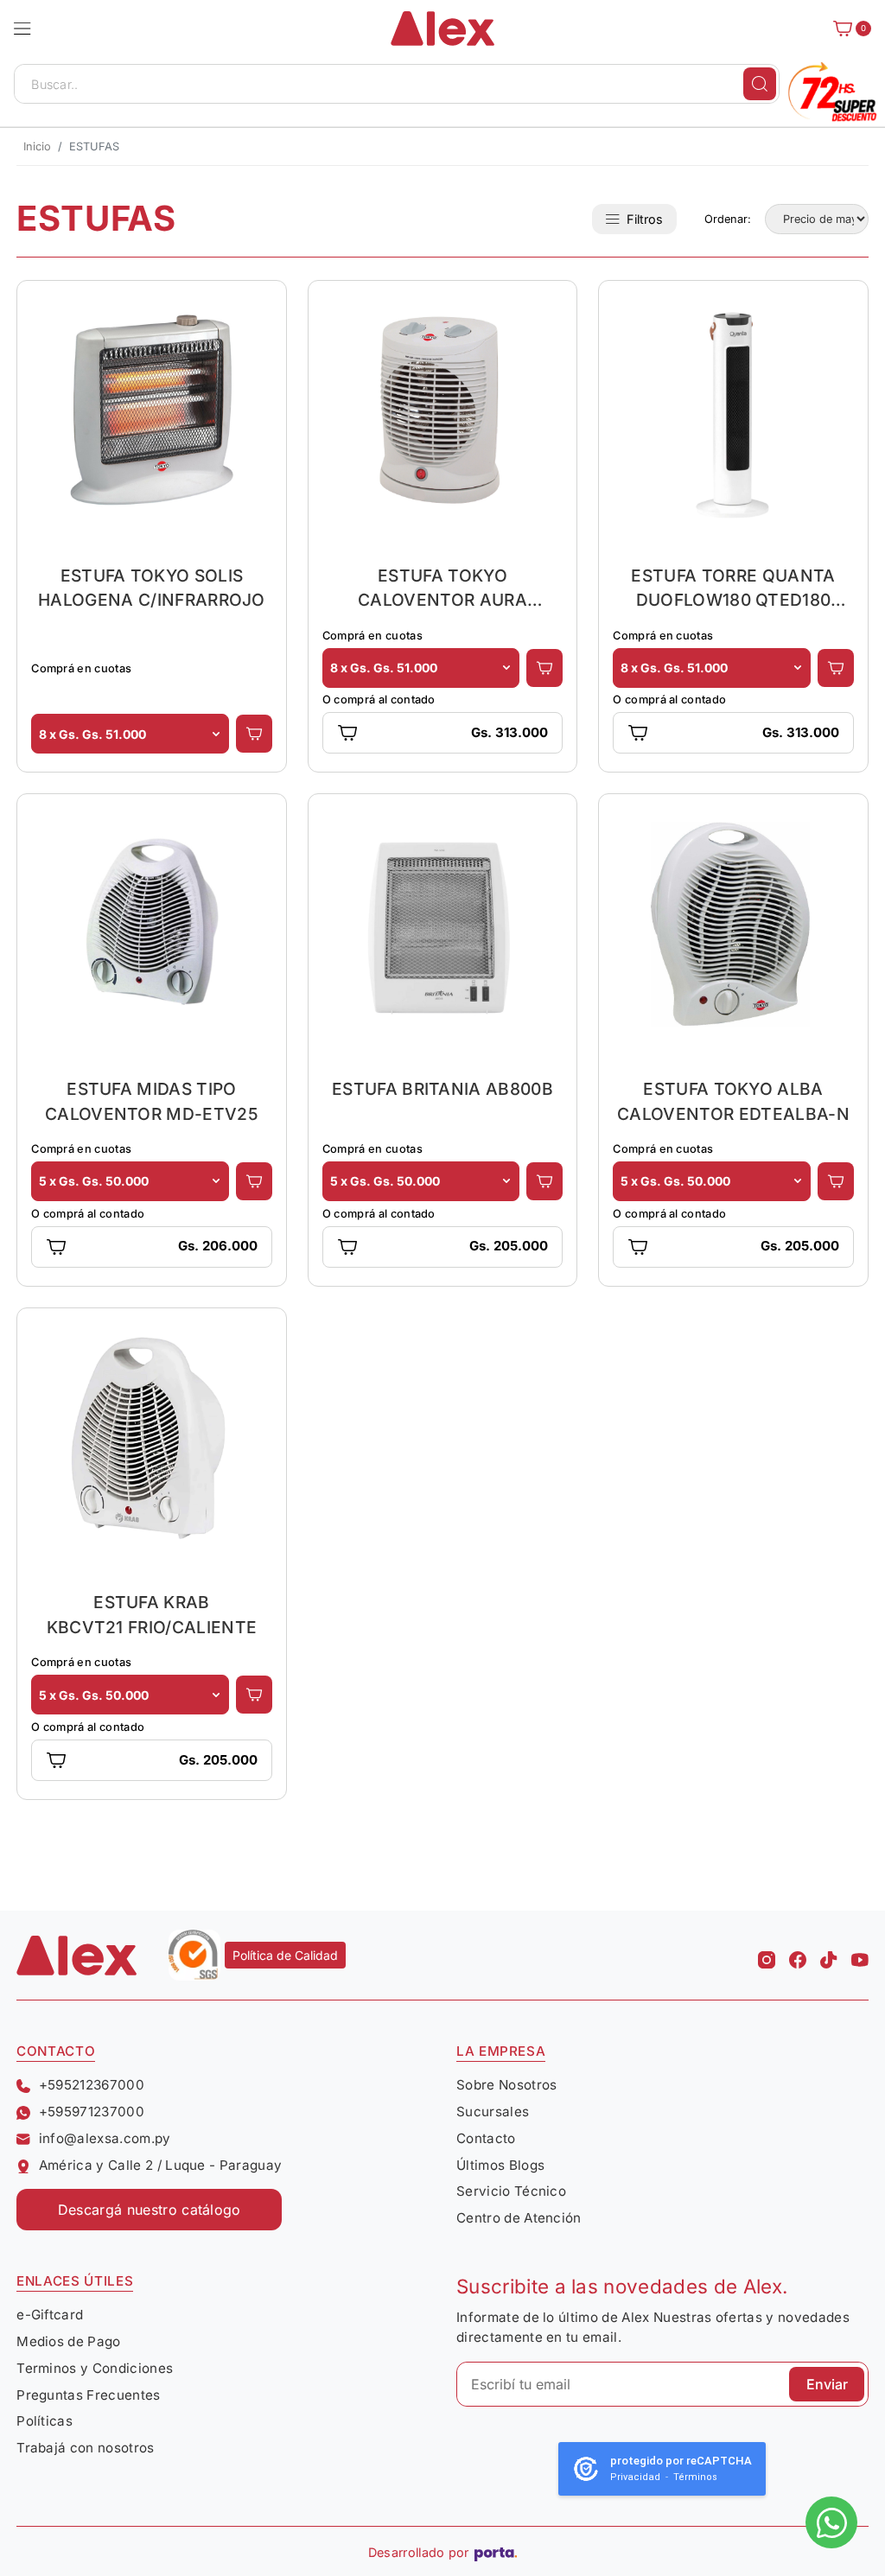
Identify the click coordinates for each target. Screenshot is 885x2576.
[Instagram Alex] (767, 1956)
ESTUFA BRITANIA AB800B (442, 1089)
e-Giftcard (50, 2315)
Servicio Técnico (511, 2191)
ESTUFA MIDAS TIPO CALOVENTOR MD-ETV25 (152, 1101)
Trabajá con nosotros (85, 2448)
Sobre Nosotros (506, 2085)
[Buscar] (760, 84)
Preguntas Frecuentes (88, 2395)
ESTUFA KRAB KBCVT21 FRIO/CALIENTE (152, 1615)
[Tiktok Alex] (829, 1956)
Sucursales (493, 2112)
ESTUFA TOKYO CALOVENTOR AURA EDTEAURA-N (442, 588)
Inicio (37, 146)
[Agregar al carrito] (254, 734)
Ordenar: (728, 219)
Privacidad (635, 2477)
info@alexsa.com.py (105, 2138)
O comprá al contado (379, 700)
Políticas (45, 2421)
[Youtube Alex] (860, 1956)
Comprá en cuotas (81, 668)
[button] (22, 29)
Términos (695, 2477)
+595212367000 (92, 2085)
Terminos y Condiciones (95, 2368)
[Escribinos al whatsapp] (831, 2522)
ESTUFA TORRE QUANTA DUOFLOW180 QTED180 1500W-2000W (733, 588)
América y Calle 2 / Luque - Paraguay (160, 2165)
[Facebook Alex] (798, 1956)
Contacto (486, 2138)
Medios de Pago (68, 2341)
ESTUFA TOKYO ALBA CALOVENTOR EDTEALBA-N (733, 1101)
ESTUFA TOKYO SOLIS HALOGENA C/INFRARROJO (152, 588)
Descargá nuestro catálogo (150, 2210)
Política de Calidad (285, 1955)
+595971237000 (92, 2112)
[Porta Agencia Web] (496, 2553)
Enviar (827, 2384)
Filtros (645, 219)
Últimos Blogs (500, 2165)
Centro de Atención (519, 2218)
